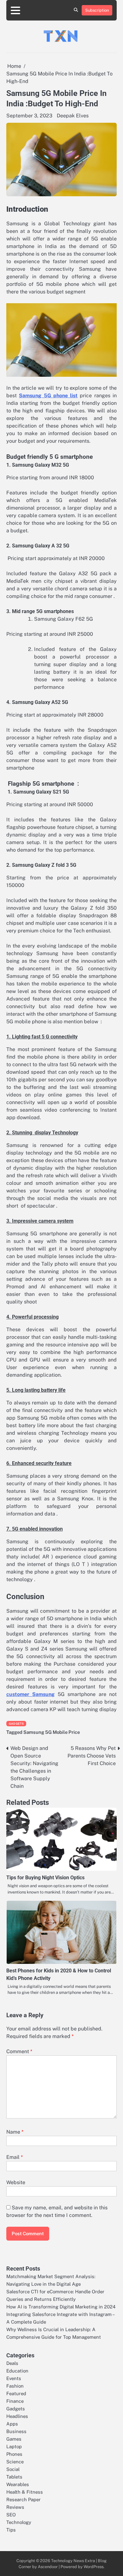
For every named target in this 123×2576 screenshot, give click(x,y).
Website (16, 2182)
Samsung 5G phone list (48, 396)
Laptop (14, 2446)
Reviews (15, 2507)
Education (17, 2371)
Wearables (18, 2484)
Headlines (17, 2416)
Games (14, 2439)
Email (15, 2157)
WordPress (94, 2567)
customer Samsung (30, 1694)
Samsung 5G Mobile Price (52, 1732)
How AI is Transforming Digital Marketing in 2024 (61, 2307)
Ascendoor (48, 2567)
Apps (12, 2424)
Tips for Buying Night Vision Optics (45, 1878)
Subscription (97, 10)
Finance (15, 2401)
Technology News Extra (73, 2561)
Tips (11, 2530)
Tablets (14, 2477)
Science (15, 2462)
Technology (19, 2522)
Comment (19, 2051)
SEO (11, 2515)
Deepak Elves (73, 116)
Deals (12, 2363)
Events (14, 2378)
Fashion (15, 2386)
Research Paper (23, 2499)
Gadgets (16, 1724)
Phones (14, 2454)
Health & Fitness (25, 2492)
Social (13, 2469)
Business (16, 2431)
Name (15, 2132)
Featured (16, 2393)
